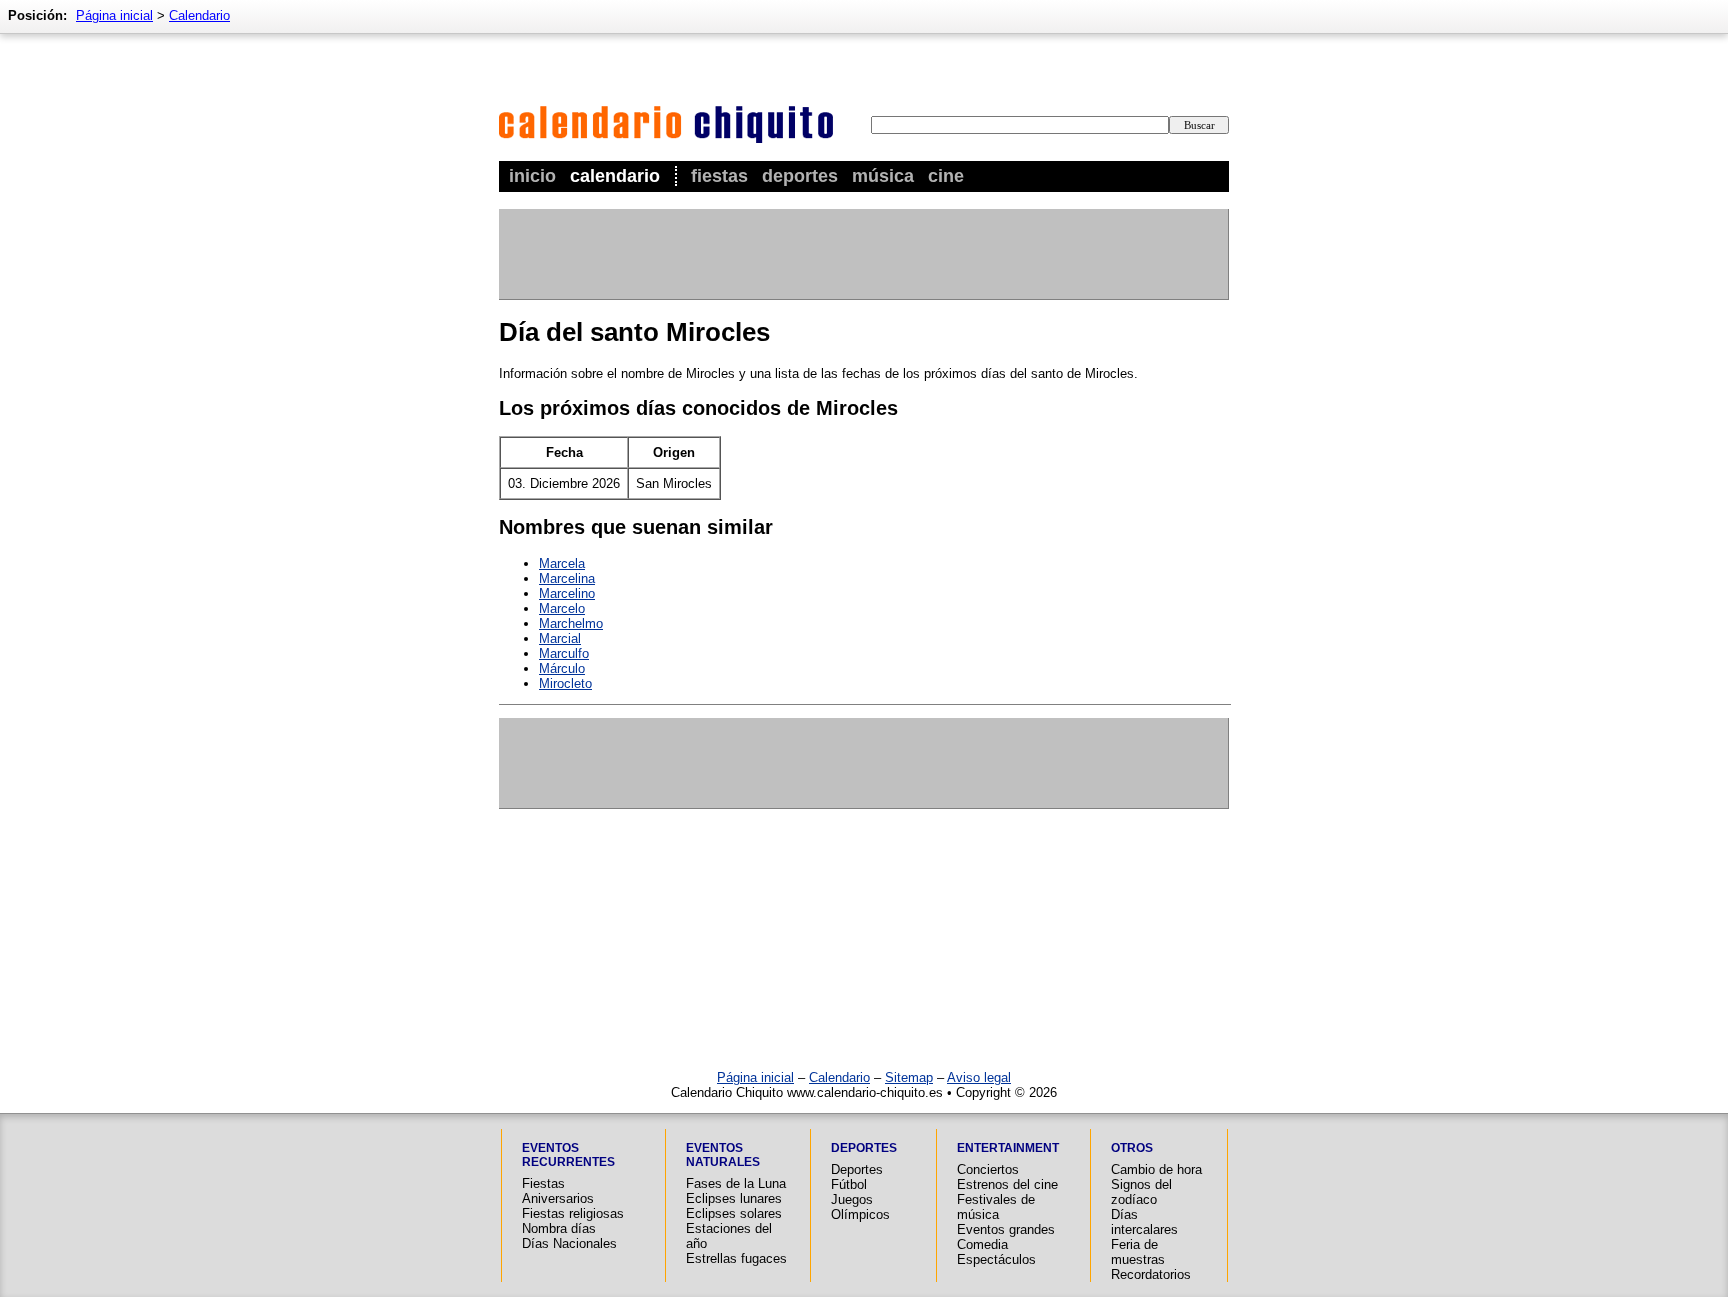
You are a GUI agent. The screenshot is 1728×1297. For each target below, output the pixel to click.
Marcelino (567, 593)
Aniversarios (558, 1198)
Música (883, 176)
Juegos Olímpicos (860, 1207)
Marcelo (562, 608)
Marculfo (564, 653)
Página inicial (114, 15)
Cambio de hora (1156, 1169)
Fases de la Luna (736, 1183)
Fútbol (849, 1184)
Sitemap (909, 1077)
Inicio (532, 176)
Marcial (560, 638)
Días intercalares (1144, 1222)
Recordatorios (1151, 1274)
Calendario (615, 176)
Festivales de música (996, 1207)
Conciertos (988, 1169)
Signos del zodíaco (1141, 1192)
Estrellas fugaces (736, 1258)
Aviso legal (979, 1077)
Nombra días (559, 1228)
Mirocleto (565, 683)
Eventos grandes (1006, 1229)
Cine (946, 176)
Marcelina (567, 578)
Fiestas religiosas (573, 1213)
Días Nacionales (569, 1243)
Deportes (800, 176)
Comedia (982, 1244)
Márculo (562, 668)
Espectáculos (996, 1259)
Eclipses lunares (734, 1198)
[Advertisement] (863, 254)
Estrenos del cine (1007, 1184)
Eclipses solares (734, 1213)
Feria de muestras (1138, 1252)
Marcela (562, 563)
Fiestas (719, 176)
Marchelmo (571, 623)
